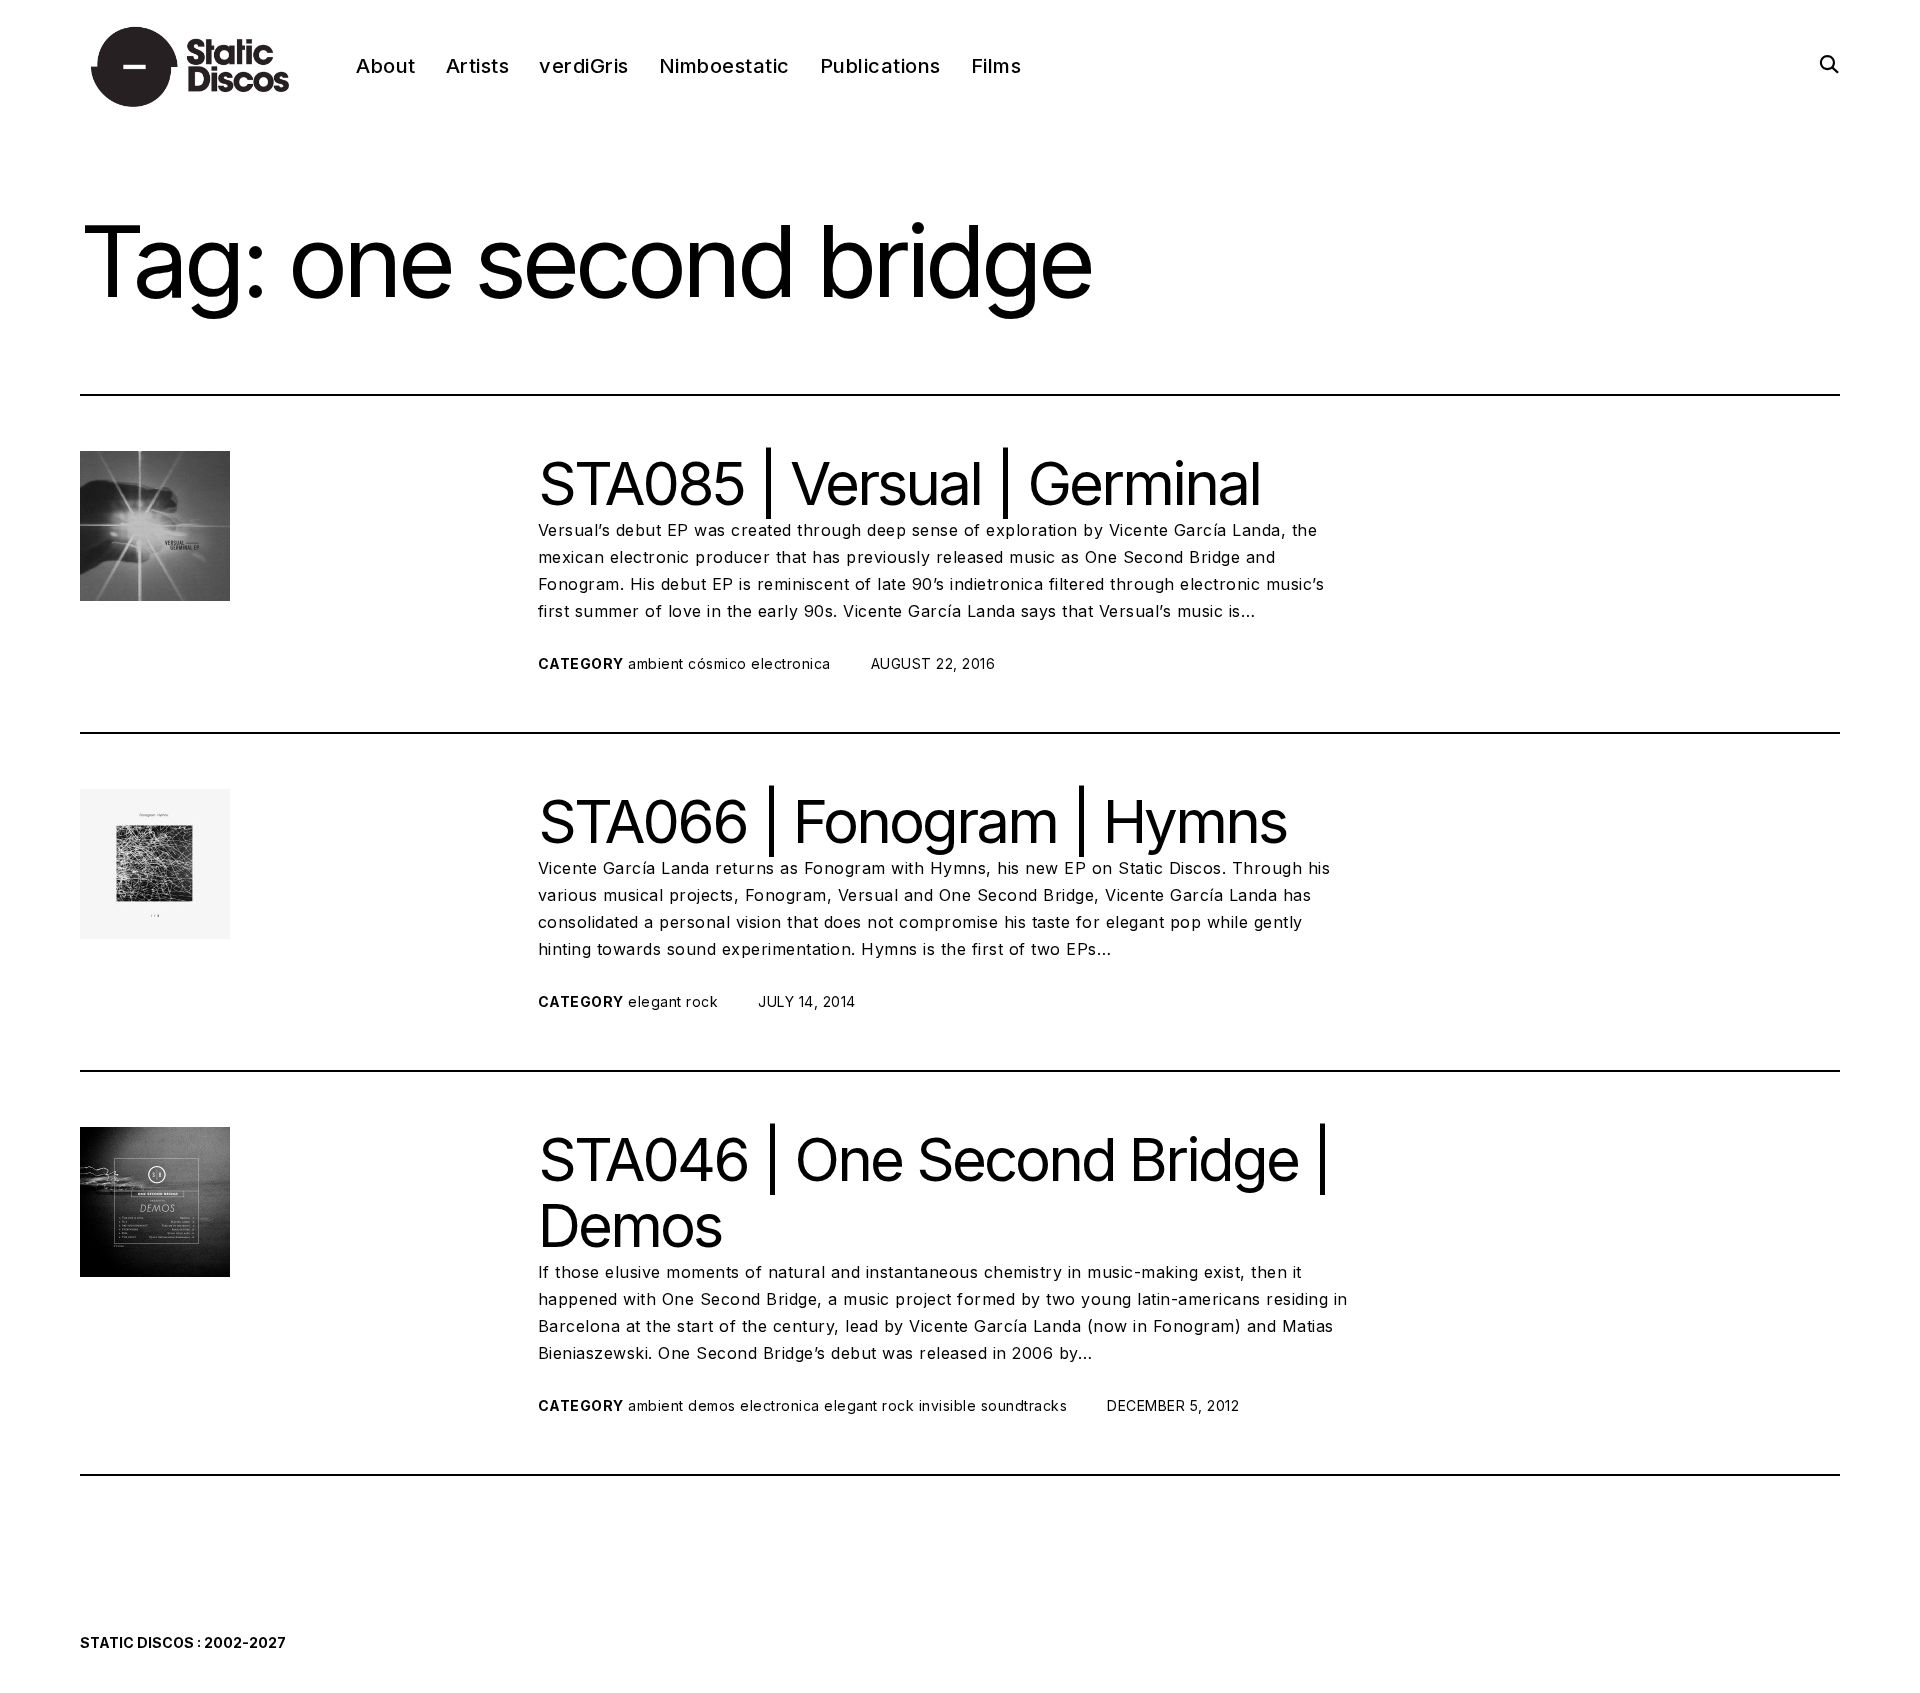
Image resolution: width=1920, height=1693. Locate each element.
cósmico (717, 663)
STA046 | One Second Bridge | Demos (934, 1192)
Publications (880, 66)
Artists (478, 66)
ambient (656, 663)
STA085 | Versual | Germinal (899, 483)
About (386, 66)
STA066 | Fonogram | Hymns (912, 821)
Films (996, 66)
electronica (791, 663)
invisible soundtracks (993, 1405)
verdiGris (584, 66)
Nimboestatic (724, 66)
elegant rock (673, 1001)
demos (712, 1405)
